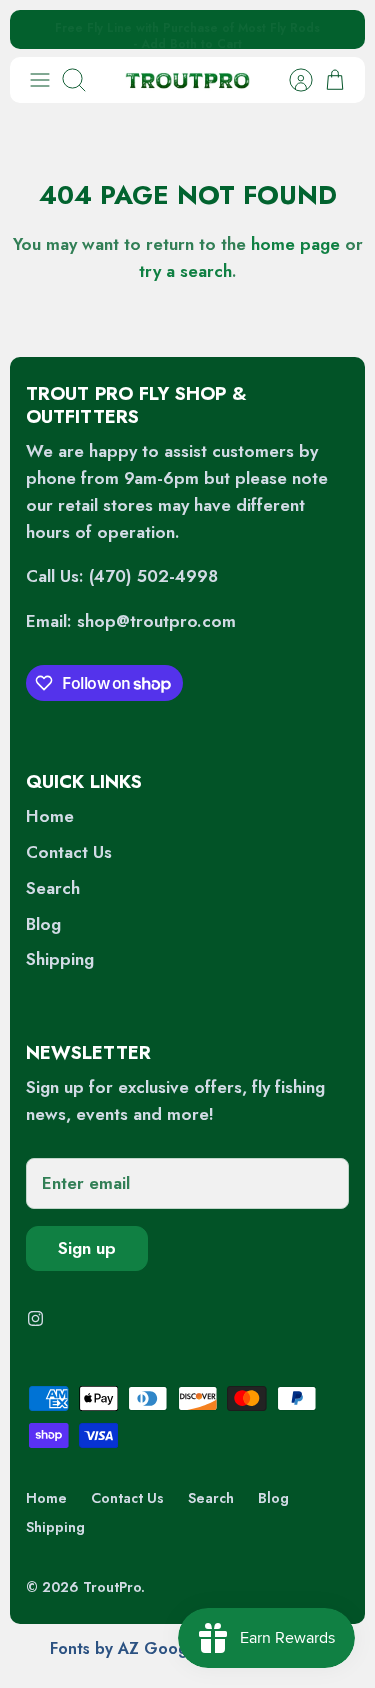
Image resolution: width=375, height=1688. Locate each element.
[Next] (336, 30)
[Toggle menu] (40, 80)
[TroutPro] (187, 80)
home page (295, 244)
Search (53, 888)
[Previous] (39, 30)
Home (50, 816)
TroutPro (112, 1587)
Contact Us (69, 852)
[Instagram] (35, 1318)
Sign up (87, 1248)
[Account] (291, 80)
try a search (185, 271)
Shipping (60, 959)
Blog (43, 924)
